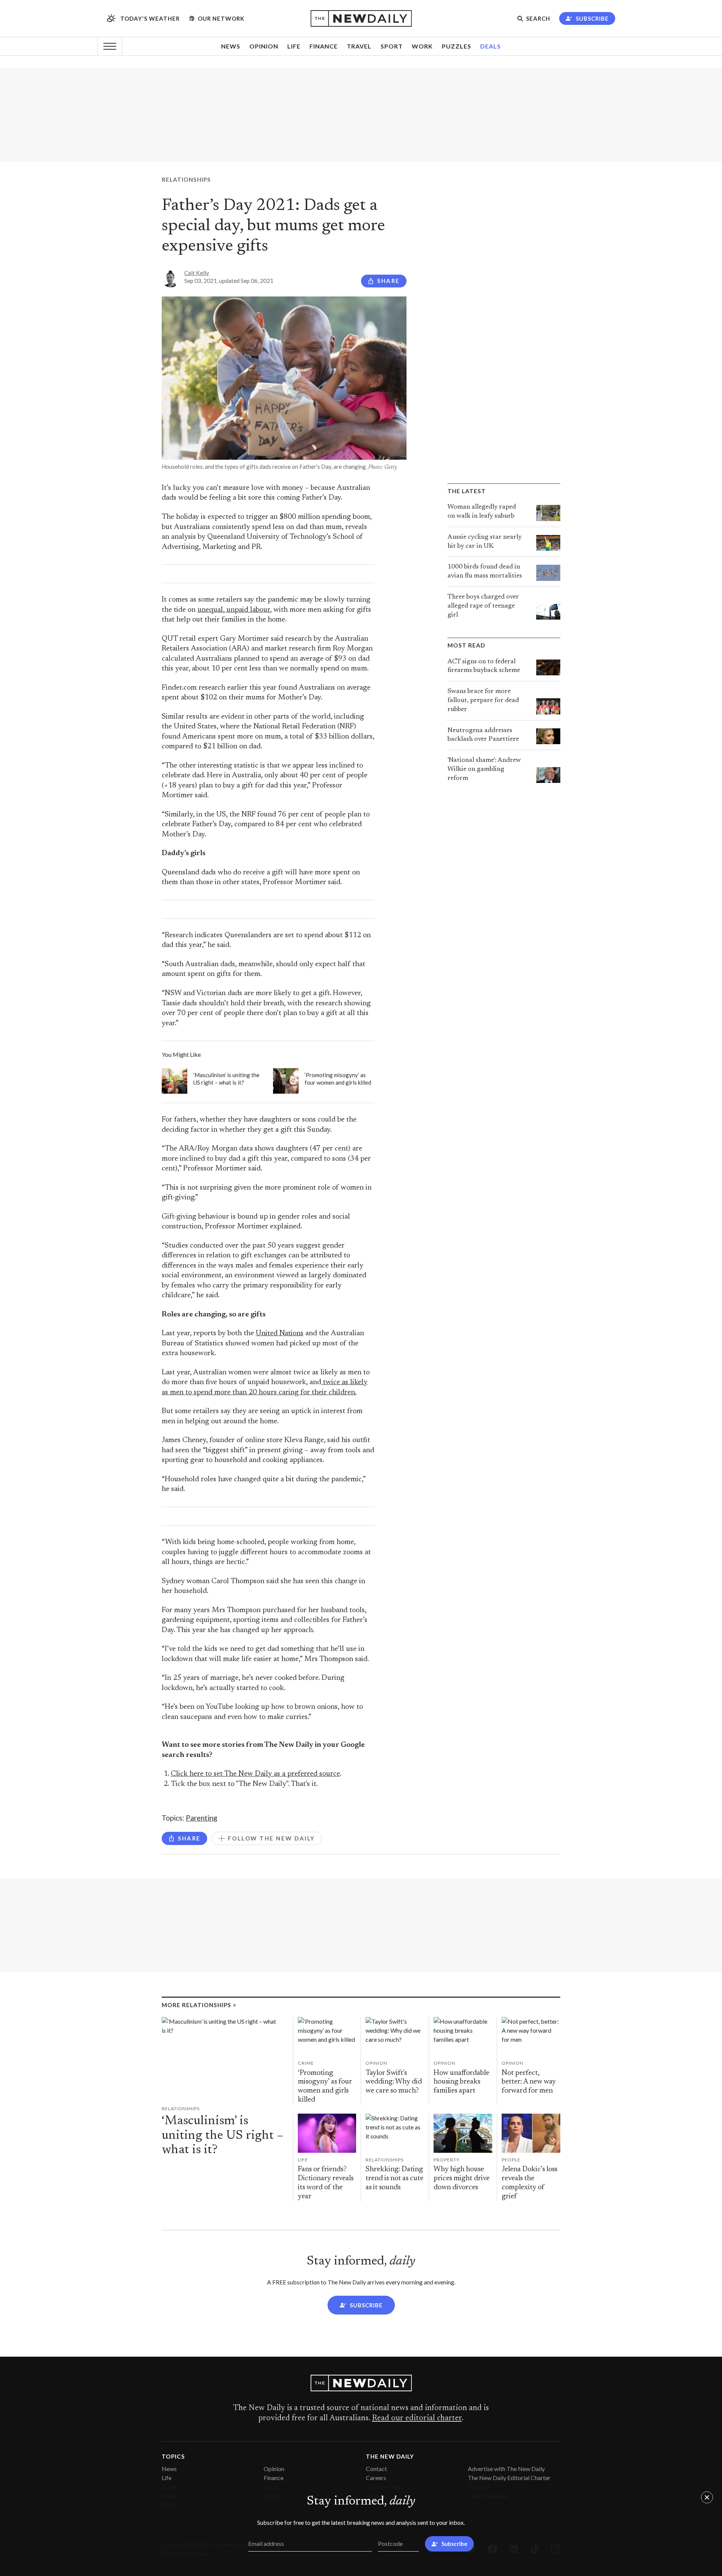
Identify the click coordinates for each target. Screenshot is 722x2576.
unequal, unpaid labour (234, 610)
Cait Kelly (197, 273)
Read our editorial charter (417, 2418)
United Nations (280, 1334)
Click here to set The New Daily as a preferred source (255, 1774)
